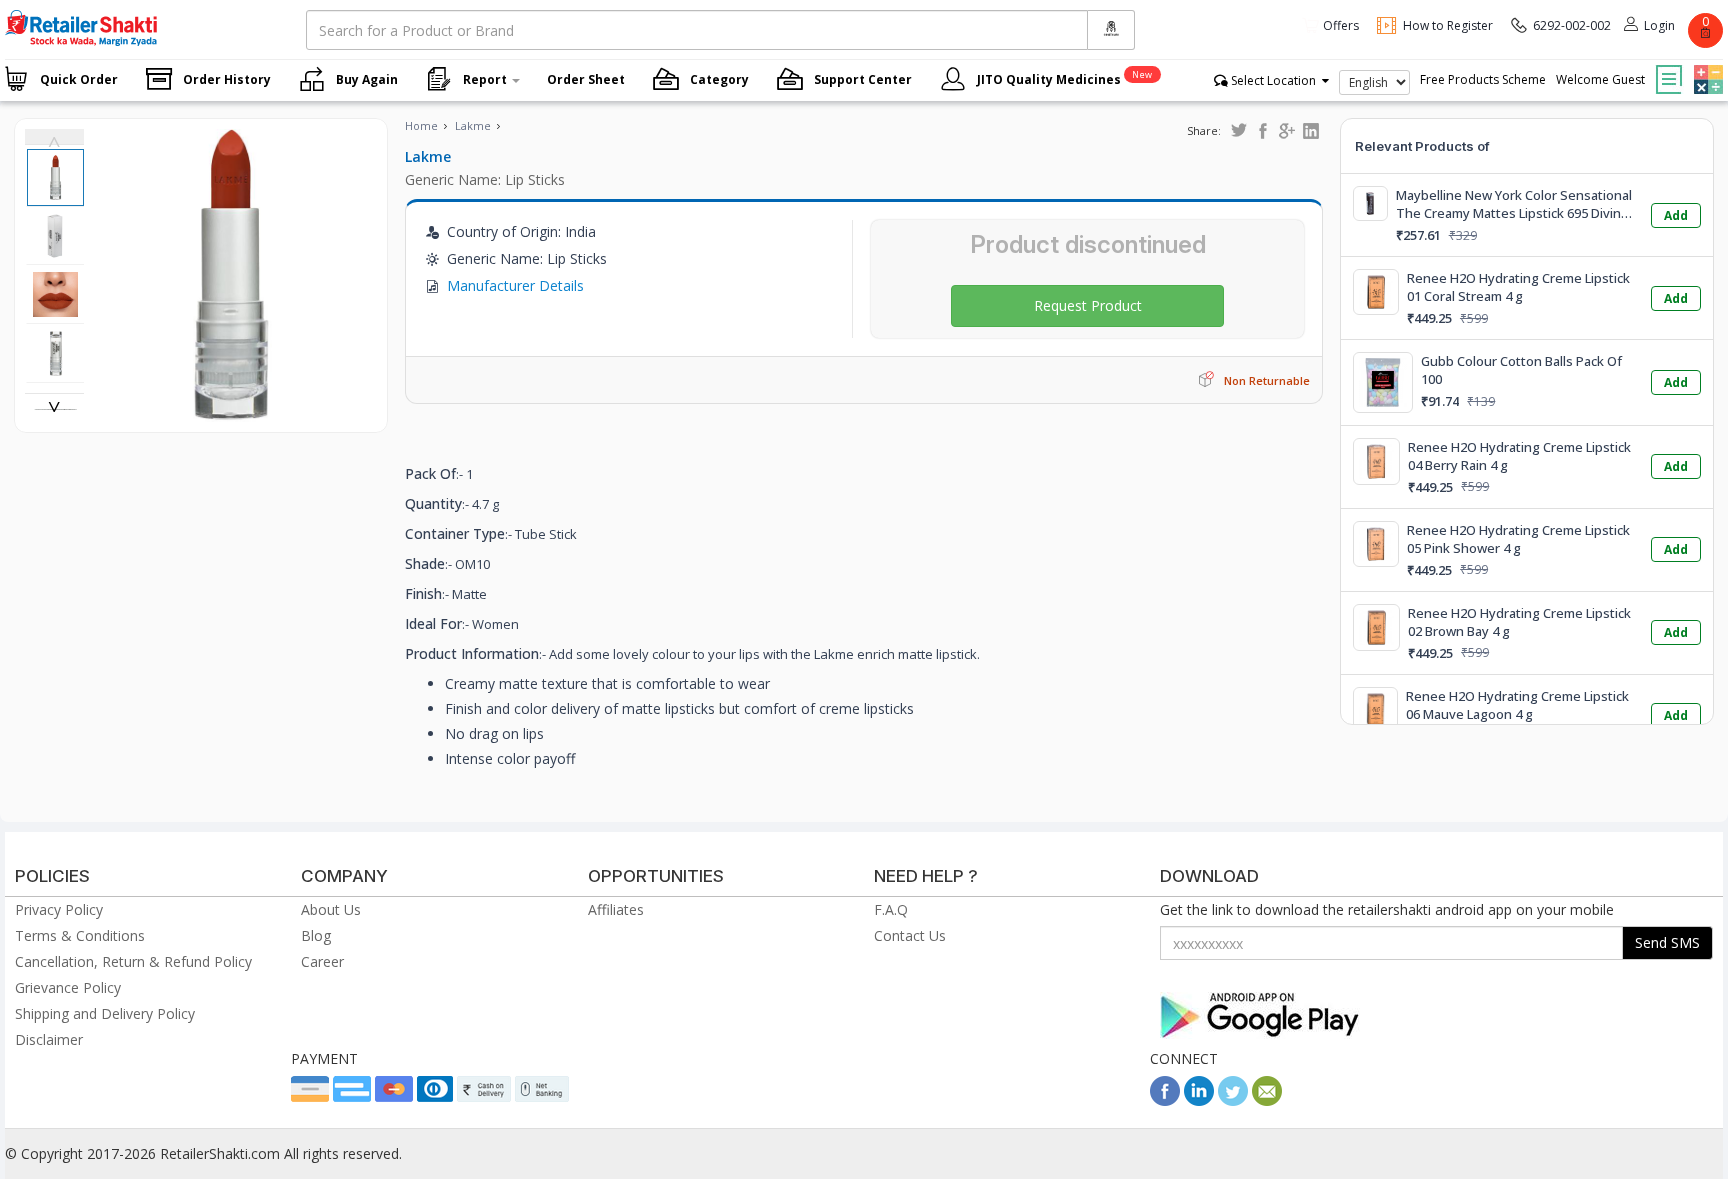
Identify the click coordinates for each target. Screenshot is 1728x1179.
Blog (316, 935)
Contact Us (910, 935)
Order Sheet (586, 79)
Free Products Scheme (1483, 79)
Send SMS (1667, 942)
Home (421, 125)
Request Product (1088, 305)
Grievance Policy (68, 987)
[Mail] (1267, 1100)
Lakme (473, 125)
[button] (1706, 65)
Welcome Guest (1600, 79)
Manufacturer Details (515, 285)
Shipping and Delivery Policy (105, 1013)
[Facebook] (1165, 1100)
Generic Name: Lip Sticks (485, 179)
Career (322, 961)
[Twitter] (1233, 1100)
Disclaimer (49, 1039)
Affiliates (616, 909)
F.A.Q (891, 909)
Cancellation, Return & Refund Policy (133, 961)
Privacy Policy (59, 909)
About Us (331, 909)
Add (1676, 215)
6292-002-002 (1572, 25)
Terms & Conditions (80, 935)
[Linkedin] (1199, 1100)
